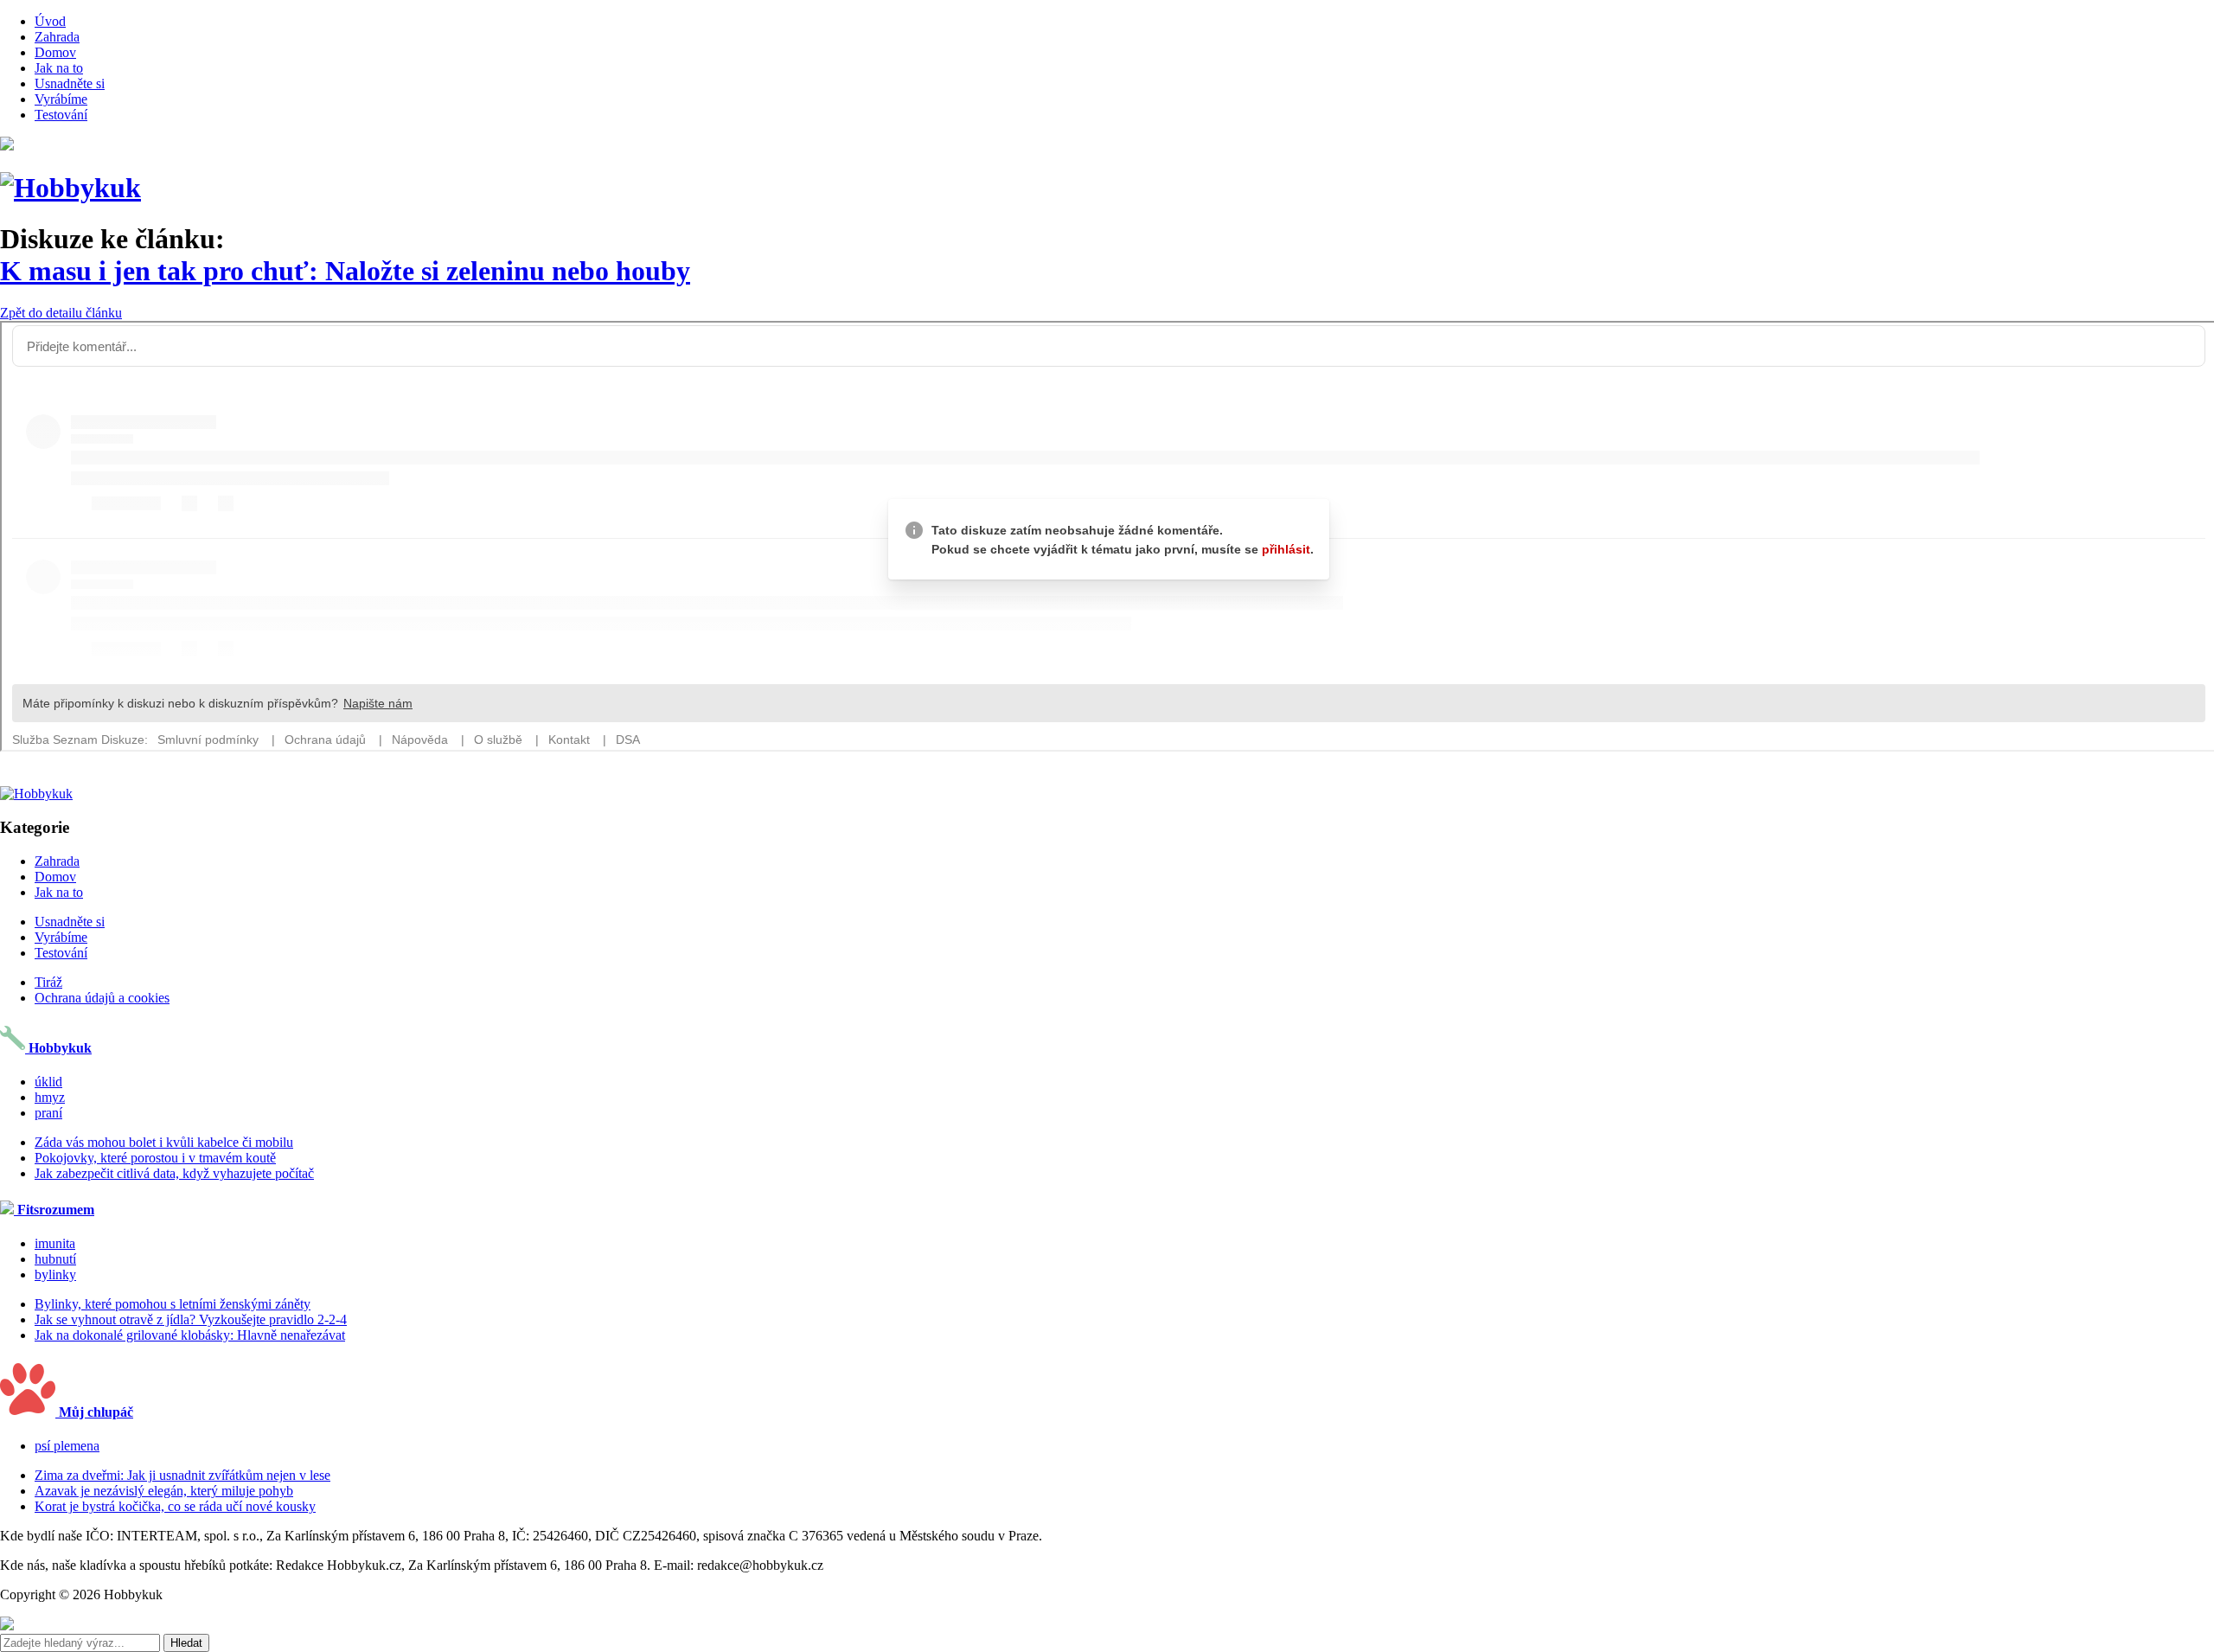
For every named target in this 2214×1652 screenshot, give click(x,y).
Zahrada (57, 37)
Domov (55, 52)
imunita (55, 1243)
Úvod (50, 21)
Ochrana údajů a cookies (102, 998)
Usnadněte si (70, 83)
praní (48, 1113)
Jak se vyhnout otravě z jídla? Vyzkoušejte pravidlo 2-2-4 (191, 1319)
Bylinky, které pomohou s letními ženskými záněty (173, 1304)
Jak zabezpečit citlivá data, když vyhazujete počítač (174, 1173)
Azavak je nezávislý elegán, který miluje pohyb (164, 1491)
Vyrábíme (61, 99)
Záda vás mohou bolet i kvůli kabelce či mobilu (164, 1142)
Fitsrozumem (54, 1210)
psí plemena (67, 1446)
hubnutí (55, 1259)
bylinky (55, 1274)
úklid (48, 1082)
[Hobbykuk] (70, 188)
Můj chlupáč (94, 1412)
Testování (61, 115)
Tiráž (48, 982)
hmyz (50, 1097)
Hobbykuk (58, 1048)
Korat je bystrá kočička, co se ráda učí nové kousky (175, 1506)
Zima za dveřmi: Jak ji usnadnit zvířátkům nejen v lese (182, 1475)
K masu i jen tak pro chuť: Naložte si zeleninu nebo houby (345, 271)
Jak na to (59, 68)
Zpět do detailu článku (61, 313)
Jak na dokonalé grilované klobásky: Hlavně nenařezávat (190, 1335)
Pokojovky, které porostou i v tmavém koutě (155, 1158)
